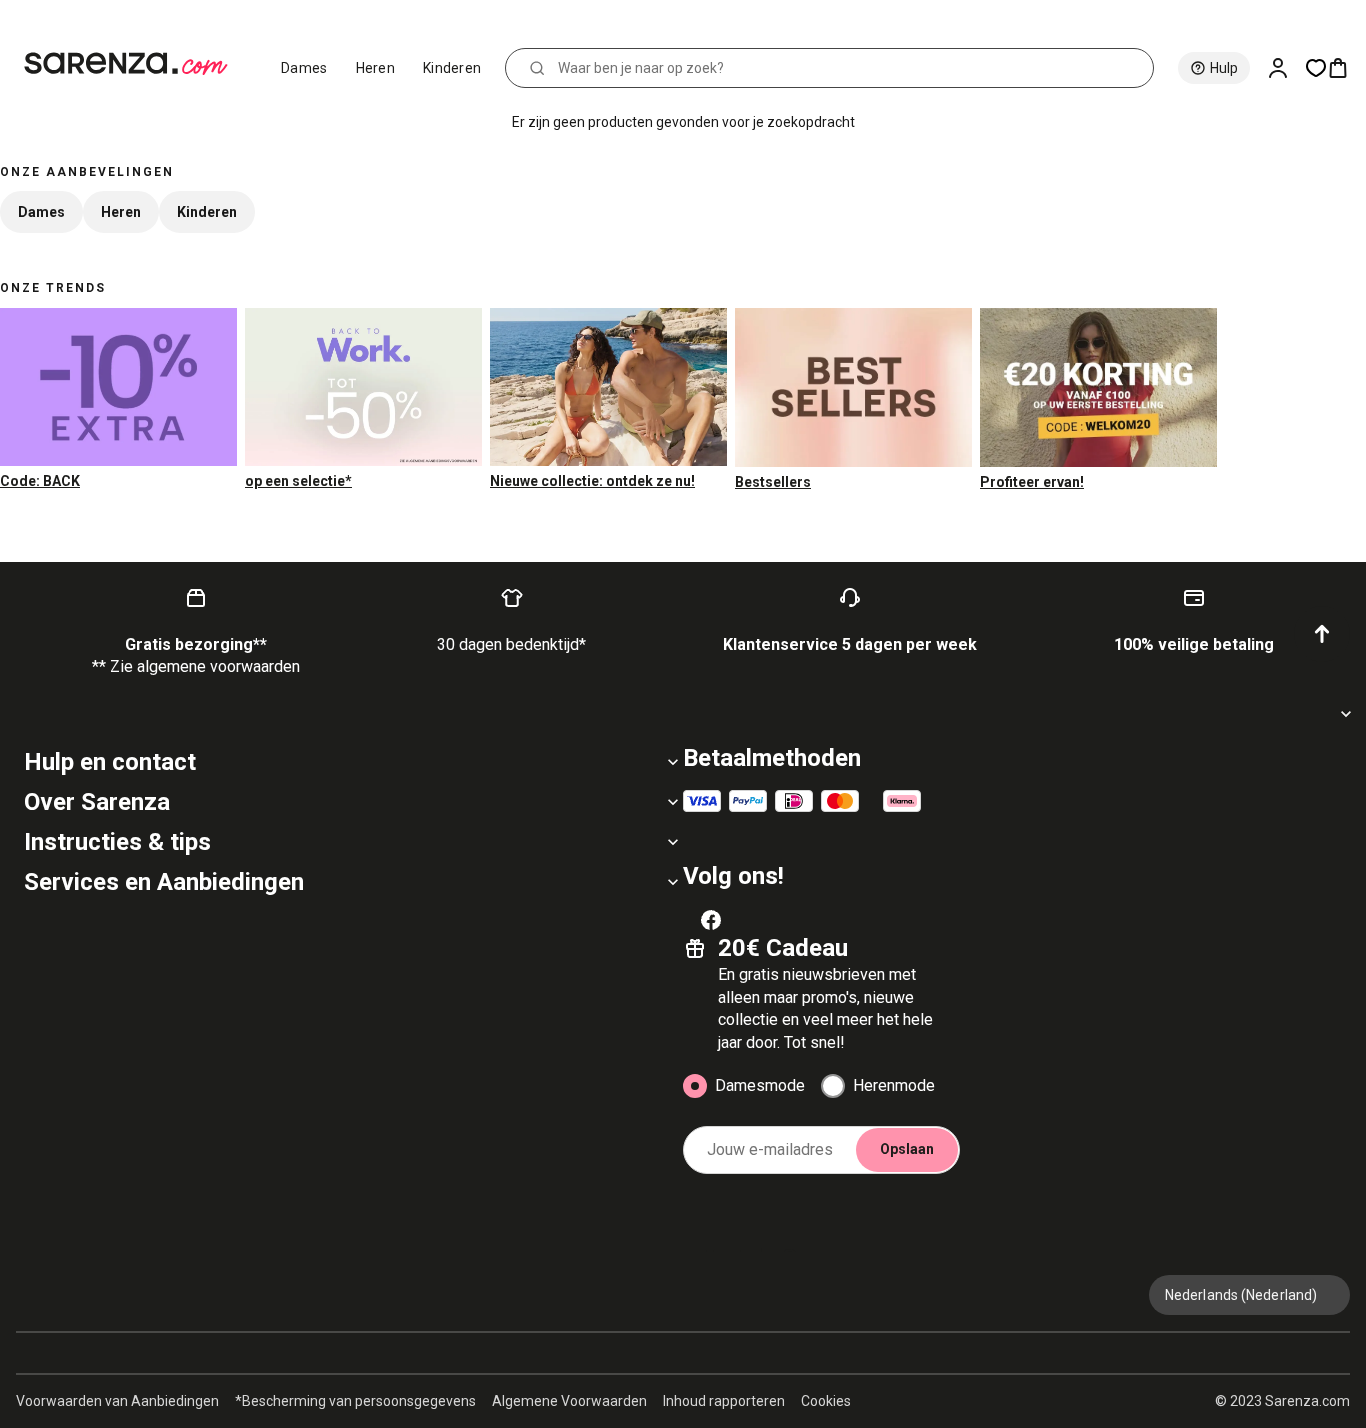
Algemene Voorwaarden (569, 1401)
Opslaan (907, 1149)
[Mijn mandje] (1346, 68)
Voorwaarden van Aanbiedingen (117, 1401)
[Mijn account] (1286, 68)
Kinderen (452, 68)
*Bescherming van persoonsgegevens (355, 1401)
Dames (304, 68)
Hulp (1224, 68)
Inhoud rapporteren (724, 1401)
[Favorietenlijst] (1316, 68)
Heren (376, 68)
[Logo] (134, 64)
